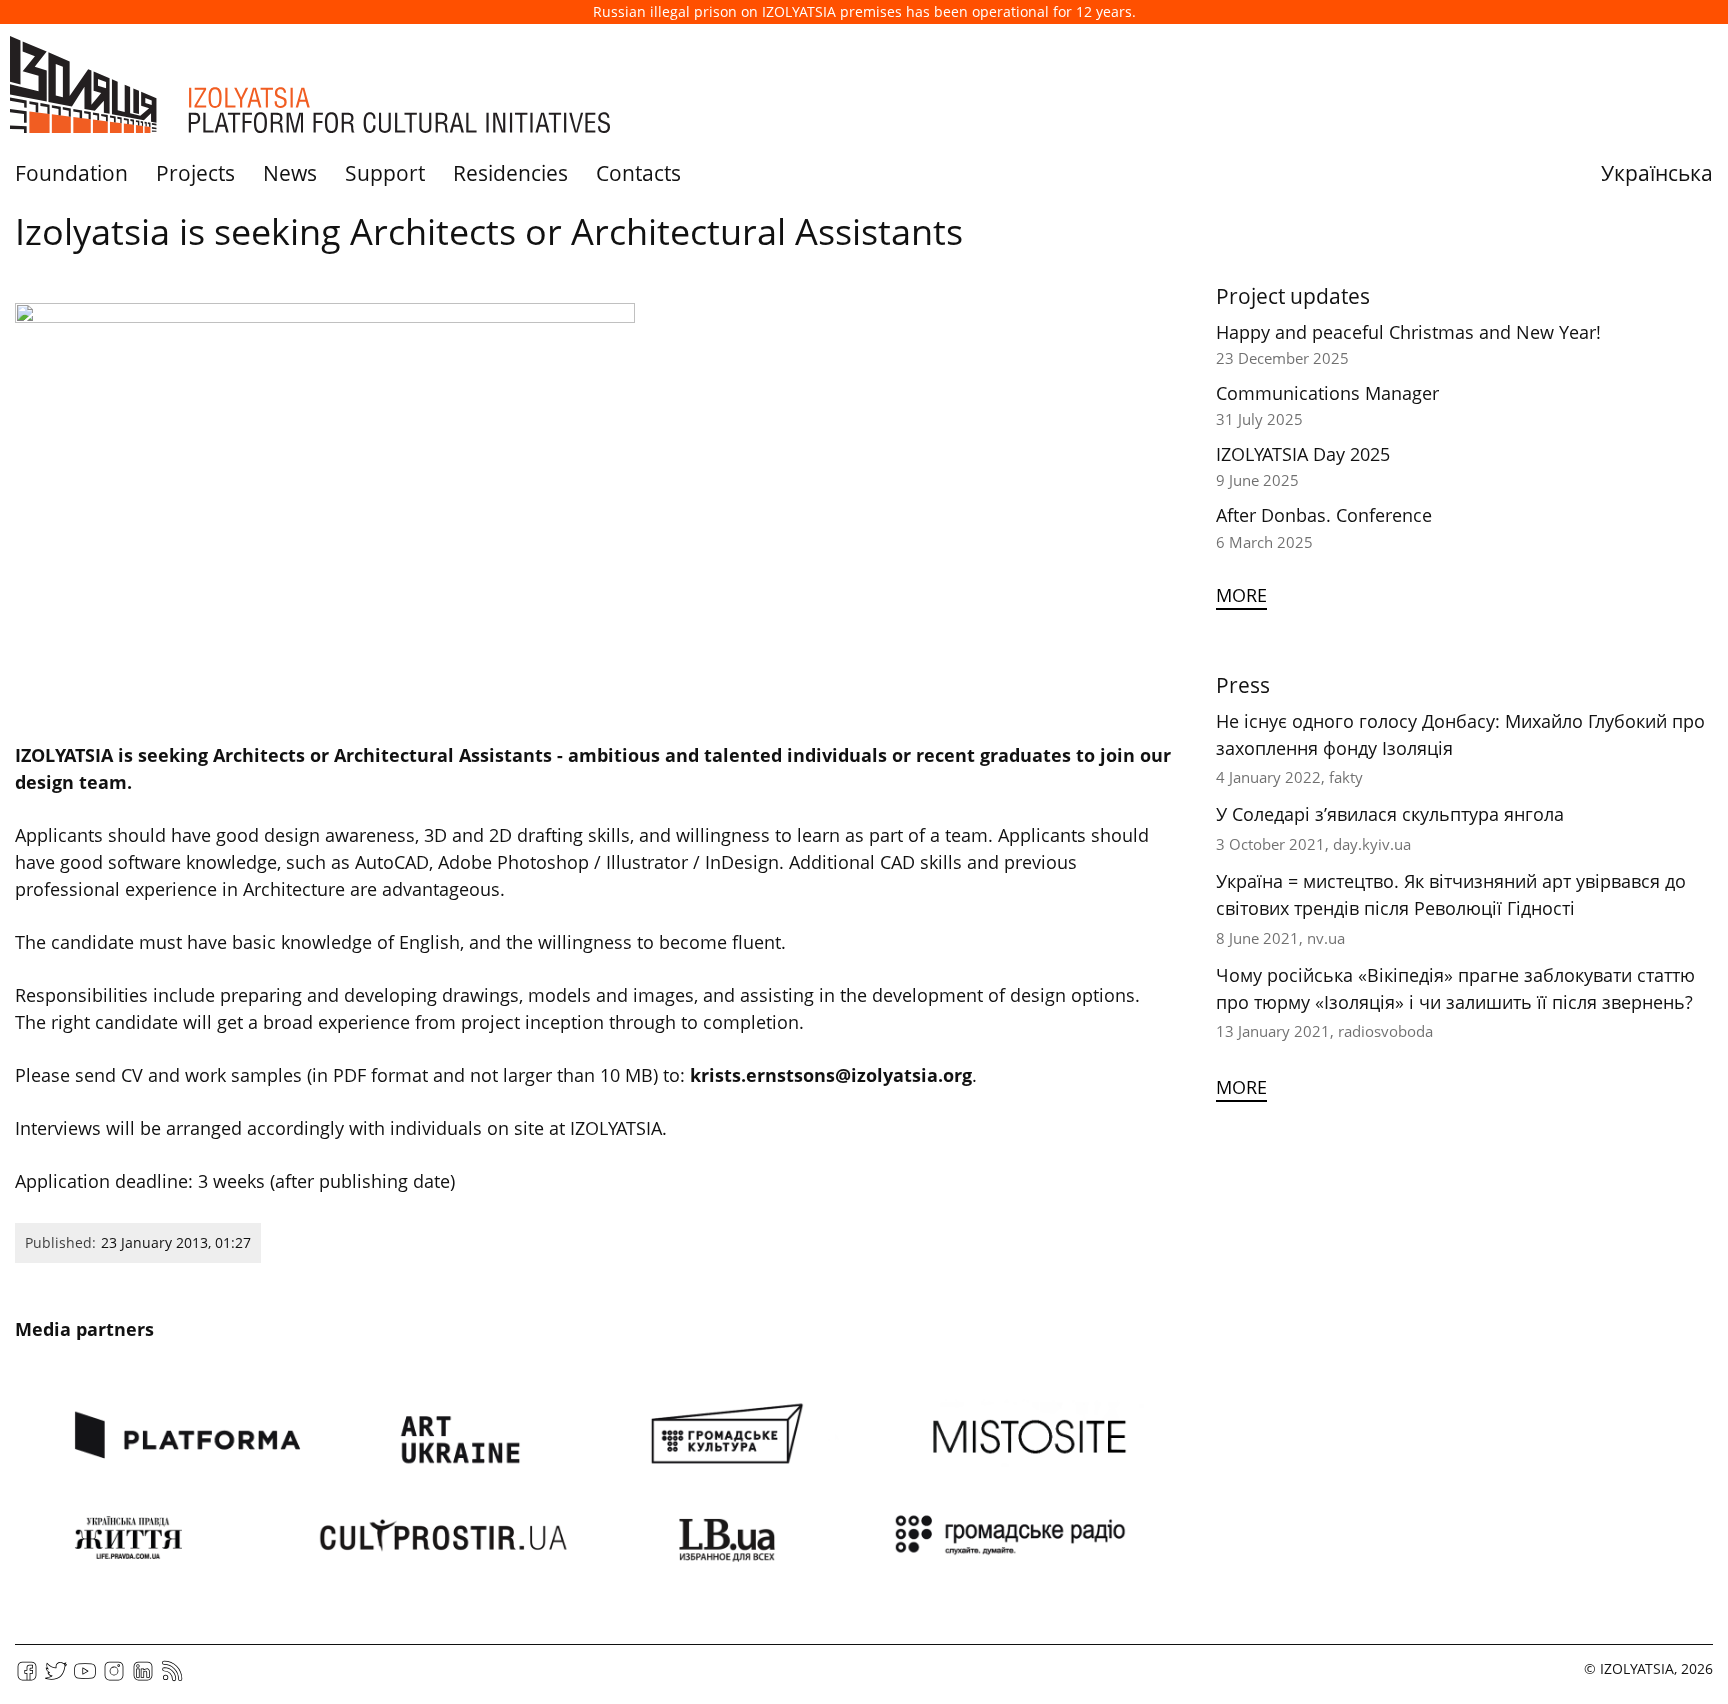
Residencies (510, 173)
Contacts (638, 173)
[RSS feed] (172, 1677)
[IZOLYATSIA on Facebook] (27, 1677)
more (1241, 595)
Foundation (71, 173)
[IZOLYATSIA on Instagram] (114, 1677)
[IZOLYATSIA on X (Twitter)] (56, 1677)
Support (385, 173)
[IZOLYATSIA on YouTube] (85, 1677)
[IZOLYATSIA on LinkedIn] (143, 1677)
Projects (195, 173)
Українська (1657, 173)
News (290, 173)
